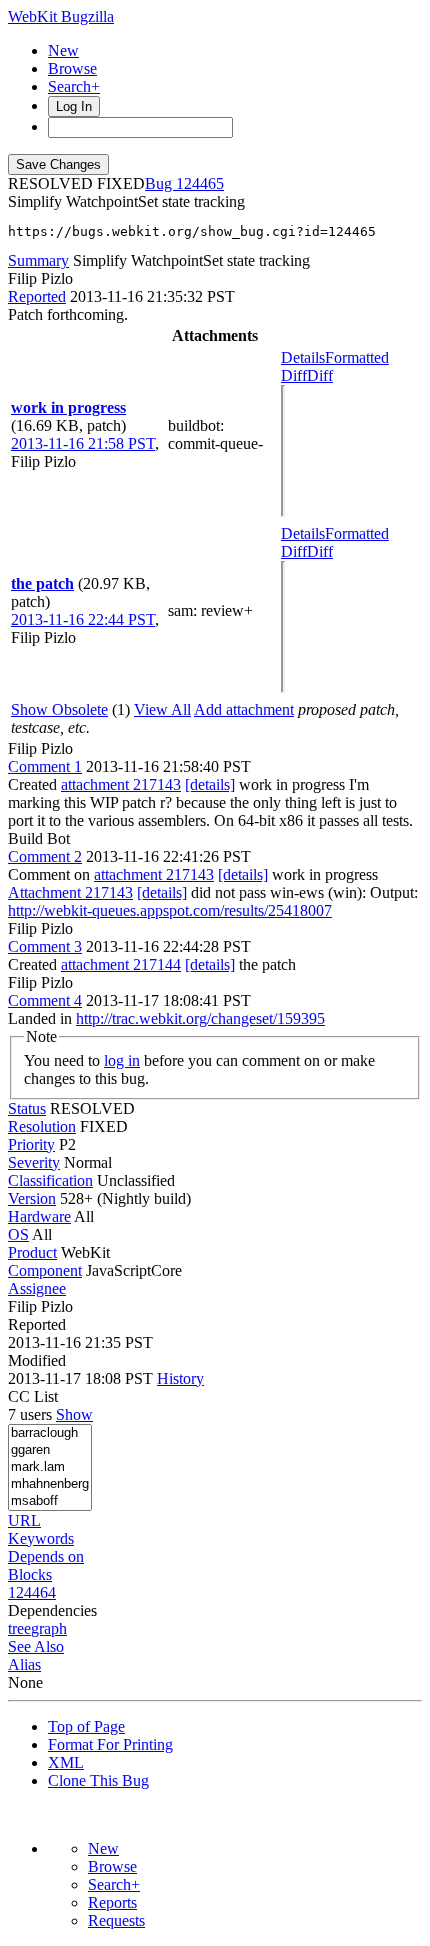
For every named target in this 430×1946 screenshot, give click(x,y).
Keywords (41, 1538)
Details (303, 357)
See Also (36, 1646)
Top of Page (86, 1726)
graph (49, 1628)
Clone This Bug (98, 1780)
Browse (72, 68)
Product (32, 1252)
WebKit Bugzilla (61, 16)
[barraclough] (50, 1433)
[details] (210, 784)
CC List (33, 1396)
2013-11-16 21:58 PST (83, 443)
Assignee (37, 1288)
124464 (32, 1592)
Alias (24, 1664)
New (63, 50)
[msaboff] (50, 1501)
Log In (74, 106)
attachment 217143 (121, 784)
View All (162, 709)
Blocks (30, 1574)
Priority (31, 1144)
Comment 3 (45, 946)
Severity (34, 1162)
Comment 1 (45, 766)
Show (74, 1414)
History (180, 1378)
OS (18, 1234)
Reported (37, 296)
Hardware (39, 1216)
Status (27, 1108)
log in (122, 1060)
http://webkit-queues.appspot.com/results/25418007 (170, 910)
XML (66, 1762)
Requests (116, 1920)
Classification (50, 1180)
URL (24, 1520)
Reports (112, 1902)
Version (32, 1198)
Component (45, 1270)
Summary (38, 260)
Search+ (74, 86)
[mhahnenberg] (50, 1484)
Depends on (46, 1556)
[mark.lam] (50, 1467)
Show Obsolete (59, 709)
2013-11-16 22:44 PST (83, 619)
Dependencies (52, 1610)
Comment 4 (45, 1000)
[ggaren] (50, 1450)
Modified (37, 1360)
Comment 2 (45, 856)
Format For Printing (110, 1744)
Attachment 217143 (70, 892)
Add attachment (244, 709)
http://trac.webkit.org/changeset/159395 (200, 1018)
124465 (200, 183)
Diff (320, 375)
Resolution (42, 1126)
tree (19, 1628)
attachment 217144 (121, 964)
